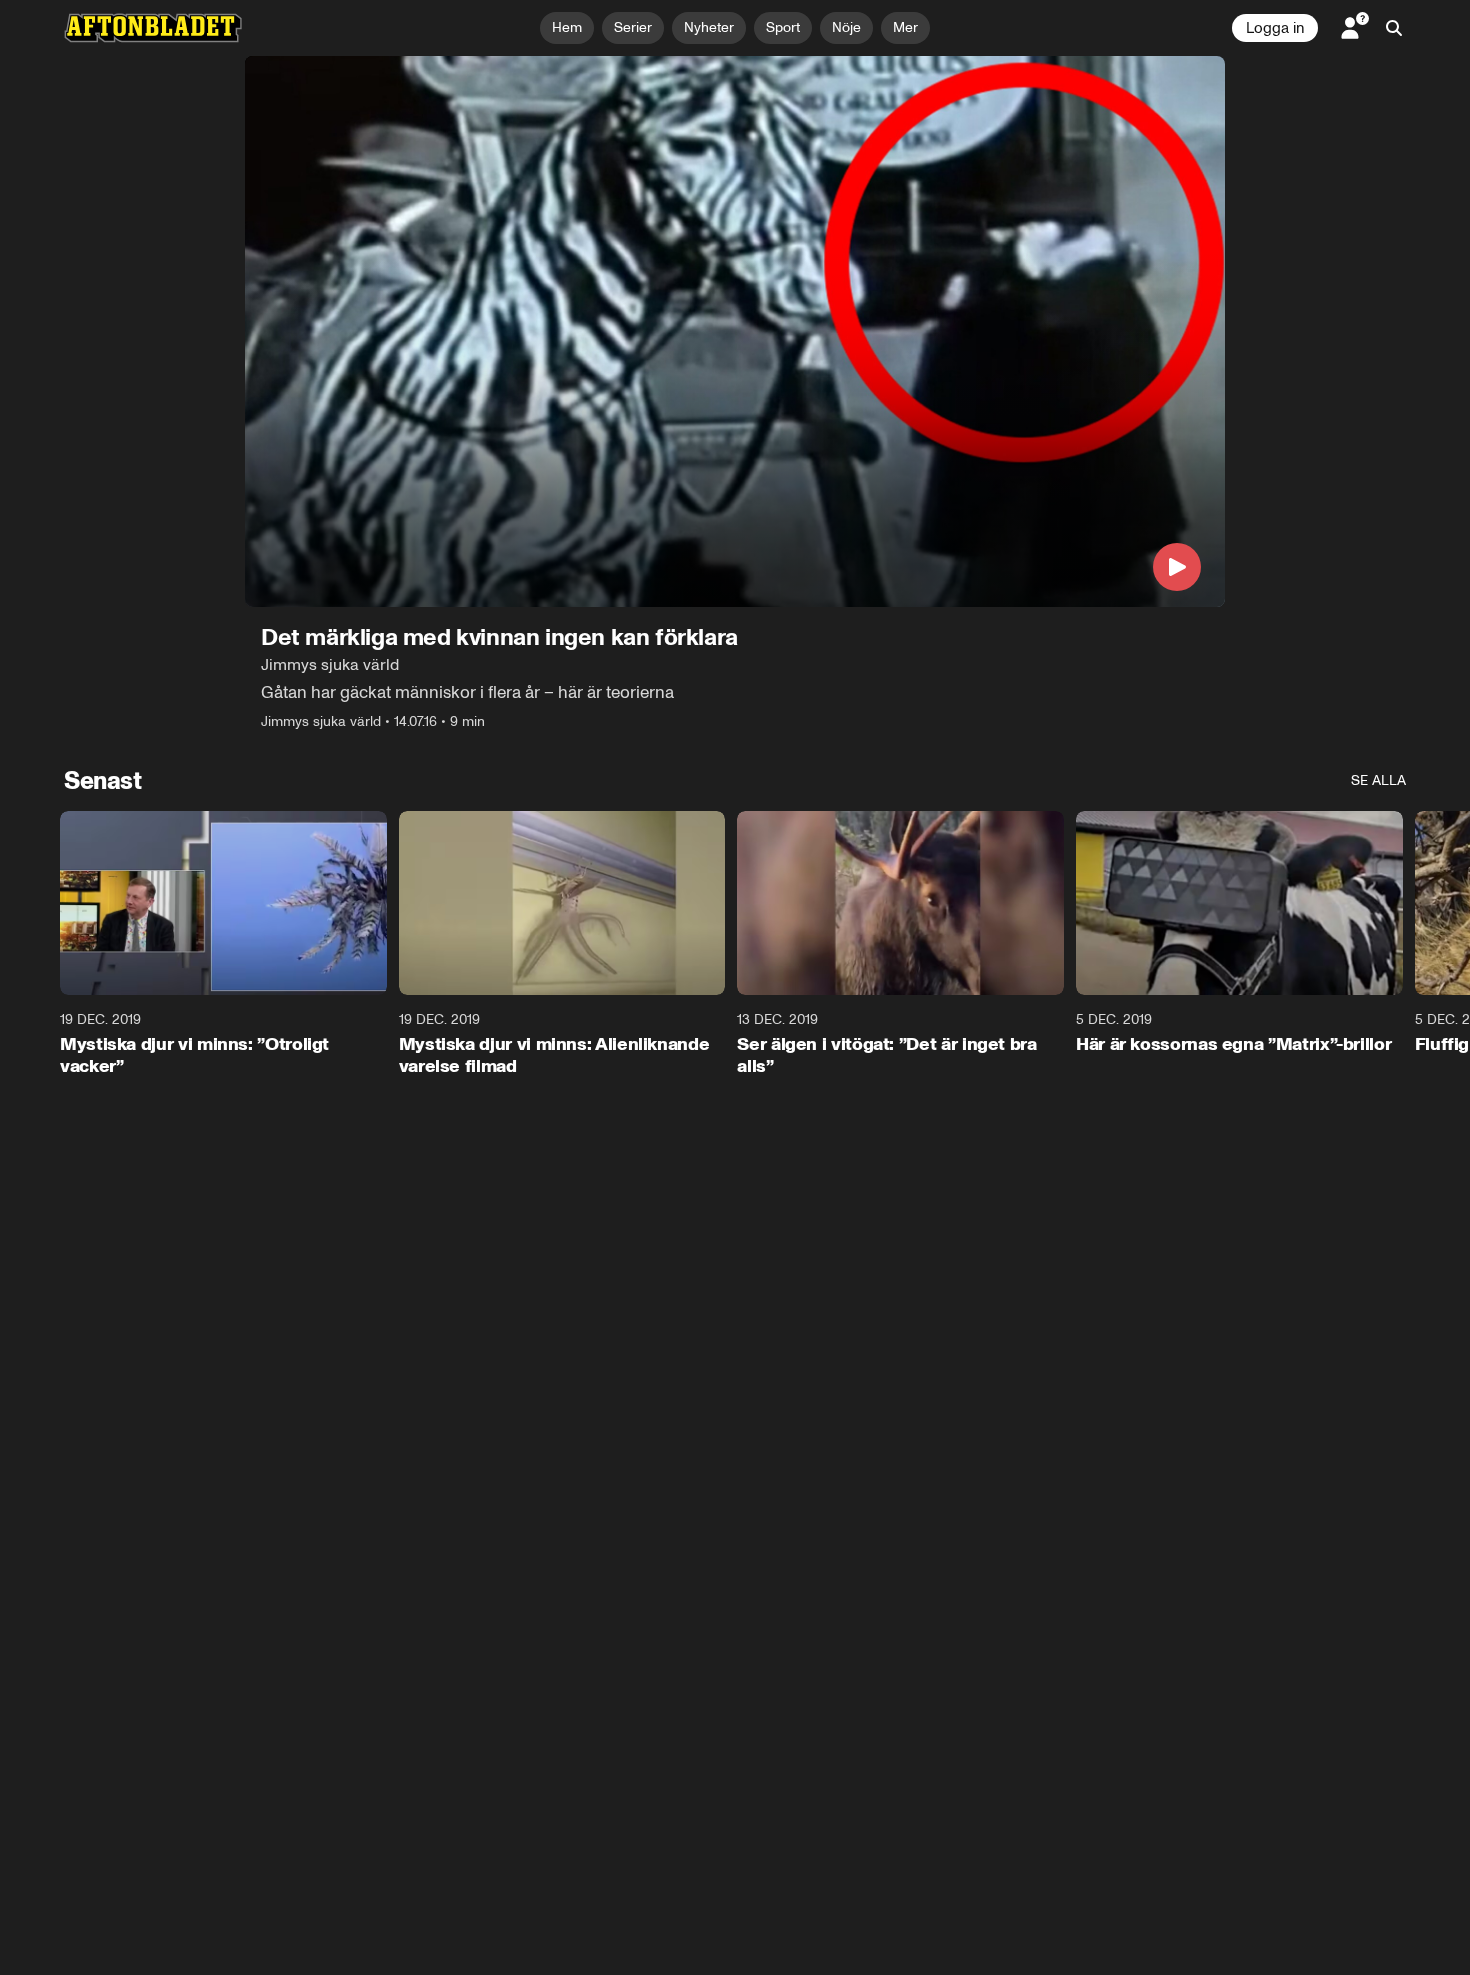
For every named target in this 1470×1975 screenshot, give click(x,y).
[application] (735, 331)
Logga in (1275, 28)
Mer (905, 27)
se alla (1378, 780)
